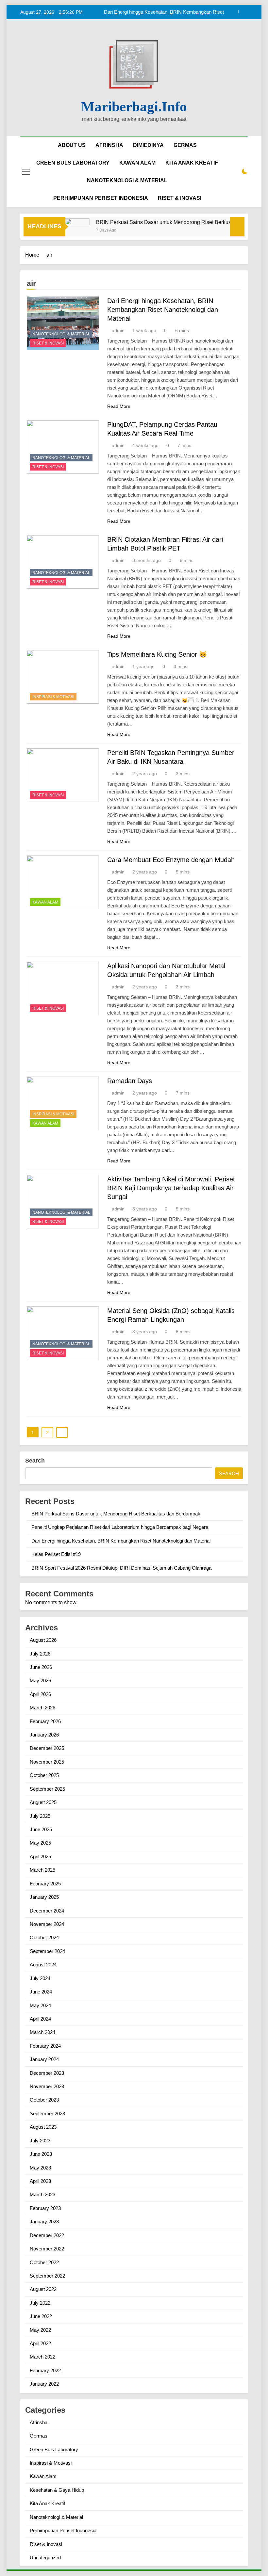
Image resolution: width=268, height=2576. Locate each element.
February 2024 (45, 2046)
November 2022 (47, 2249)
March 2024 (42, 2032)
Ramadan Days (130, 1081)
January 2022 (44, 2384)
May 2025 (40, 1843)
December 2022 (47, 2235)
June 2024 (41, 1992)
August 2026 (43, 1640)
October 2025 (44, 1775)
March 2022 (42, 2357)
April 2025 (40, 1856)
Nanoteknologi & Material (61, 334)
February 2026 (45, 1721)
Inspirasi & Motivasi (53, 697)
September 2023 (47, 2113)
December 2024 (47, 1911)
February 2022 (45, 2370)
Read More (119, 406)
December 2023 (47, 2073)
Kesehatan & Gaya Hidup (57, 2490)
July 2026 (40, 1654)
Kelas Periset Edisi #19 (199, 12)
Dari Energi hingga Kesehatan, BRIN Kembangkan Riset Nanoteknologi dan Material (163, 310)
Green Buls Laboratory (73, 163)
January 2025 (44, 1897)
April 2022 (40, 2343)
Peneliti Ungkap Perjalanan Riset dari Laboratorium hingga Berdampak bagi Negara (120, 1527)
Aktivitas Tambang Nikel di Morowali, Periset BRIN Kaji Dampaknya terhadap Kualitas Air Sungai (171, 1188)
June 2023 (41, 2154)
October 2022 (44, 2262)
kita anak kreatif (192, 163)
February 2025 (45, 1884)
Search (35, 1461)
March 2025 (42, 1870)
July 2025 (40, 1816)
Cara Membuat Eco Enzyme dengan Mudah (171, 860)
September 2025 (47, 1789)
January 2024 (44, 2059)
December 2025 (47, 1748)
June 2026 (41, 1667)
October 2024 (44, 1937)
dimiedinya (148, 145)
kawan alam (137, 163)
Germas (39, 2436)
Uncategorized (45, 2558)
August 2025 (43, 1802)
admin (118, 330)
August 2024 (43, 1965)
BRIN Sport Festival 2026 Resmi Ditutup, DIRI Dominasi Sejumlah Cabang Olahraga (121, 1568)
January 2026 (44, 1735)
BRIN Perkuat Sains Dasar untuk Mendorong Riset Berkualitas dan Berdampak (167, 222)
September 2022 (47, 2276)
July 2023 (40, 2141)
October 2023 (44, 2100)
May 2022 (40, 2330)
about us (72, 145)
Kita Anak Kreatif (47, 2503)
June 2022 (41, 2316)
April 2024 (40, 2019)
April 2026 (40, 1694)
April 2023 (40, 2181)
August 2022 (43, 2289)
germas (185, 145)
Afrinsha (109, 145)
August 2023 (43, 2127)
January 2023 (44, 2222)
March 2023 (42, 2194)
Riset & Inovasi (48, 343)
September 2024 (47, 1951)
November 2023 (47, 2086)
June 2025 (41, 1829)
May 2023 (40, 2168)
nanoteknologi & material (127, 180)
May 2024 (40, 2005)
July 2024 (40, 1978)
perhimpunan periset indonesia (101, 198)
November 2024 (47, 1924)
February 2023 (45, 2208)
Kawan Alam (45, 902)
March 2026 (42, 1708)
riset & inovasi (180, 198)
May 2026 (40, 1680)
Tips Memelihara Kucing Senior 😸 (157, 654)
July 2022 (40, 2303)
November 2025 (47, 1762)
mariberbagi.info (134, 107)
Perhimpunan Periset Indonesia (63, 2530)
